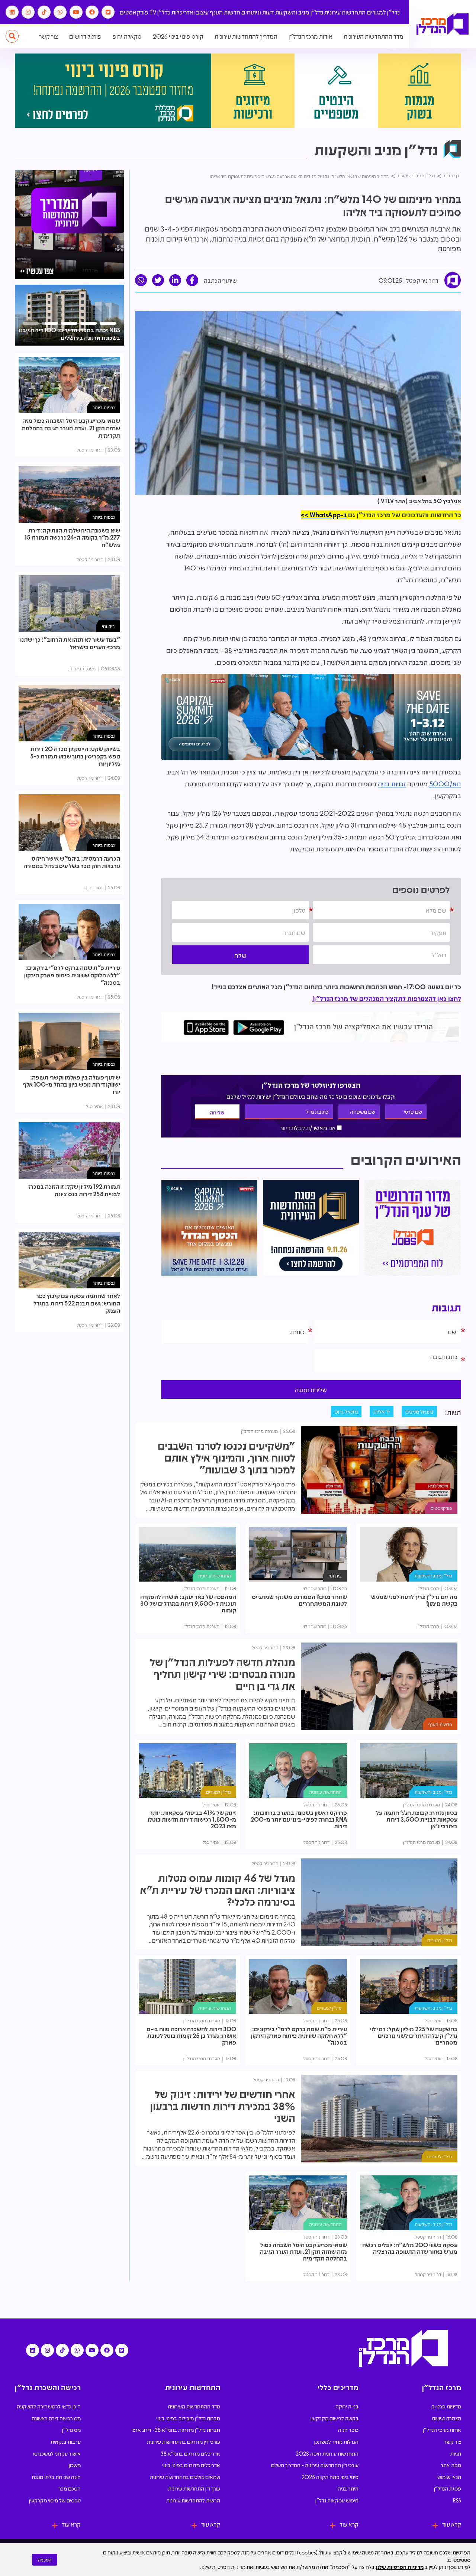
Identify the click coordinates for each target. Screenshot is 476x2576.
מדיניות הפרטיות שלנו (400, 2567)
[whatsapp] (141, 280)
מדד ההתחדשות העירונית (374, 36)
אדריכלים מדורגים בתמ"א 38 (190, 2453)
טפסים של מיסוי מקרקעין (55, 2500)
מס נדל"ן (71, 2430)
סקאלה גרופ (127, 36)
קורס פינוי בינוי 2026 (178, 36)
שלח (240, 955)
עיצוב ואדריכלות (190, 12)
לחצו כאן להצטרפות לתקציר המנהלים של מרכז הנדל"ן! (387, 999)
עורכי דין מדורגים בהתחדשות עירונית (184, 2441)
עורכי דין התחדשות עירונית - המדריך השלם (315, 2465)
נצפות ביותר (104, 407)
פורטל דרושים (85, 36)
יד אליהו (382, 1411)
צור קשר (49, 36)
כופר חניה (348, 2430)
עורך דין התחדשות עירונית (194, 2488)
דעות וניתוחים (258, 12)
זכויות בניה (392, 784)
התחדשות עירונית (345, 12)
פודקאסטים (134, 12)
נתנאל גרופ (346, 1411)
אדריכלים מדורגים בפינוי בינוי (191, 2465)
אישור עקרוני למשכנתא (57, 2453)
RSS (457, 2500)
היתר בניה (348, 2488)
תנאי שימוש (449, 2477)
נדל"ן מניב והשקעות (299, 12)
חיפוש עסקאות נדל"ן (337, 2500)
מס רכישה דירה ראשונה (56, 2418)
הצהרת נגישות (446, 2418)
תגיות (456, 2453)
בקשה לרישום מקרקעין (335, 2418)
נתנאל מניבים (419, 1411)
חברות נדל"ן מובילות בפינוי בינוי (188, 2418)
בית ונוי (335, 1575)
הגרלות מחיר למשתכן (336, 2441)
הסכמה (45, 2560)
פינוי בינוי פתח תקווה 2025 (330, 2477)
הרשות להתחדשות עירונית (193, 2500)
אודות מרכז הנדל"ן (311, 36)
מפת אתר (451, 2465)
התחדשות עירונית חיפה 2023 (327, 2453)
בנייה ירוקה (347, 2406)
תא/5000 (445, 784)
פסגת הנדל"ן (448, 2488)
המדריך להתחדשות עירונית (246, 36)
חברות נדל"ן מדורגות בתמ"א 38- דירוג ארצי (176, 2430)
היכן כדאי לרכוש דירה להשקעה (49, 2406)
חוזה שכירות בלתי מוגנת (56, 2477)
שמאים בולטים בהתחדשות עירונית (185, 2477)
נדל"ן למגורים (383, 12)
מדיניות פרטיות (446, 2406)
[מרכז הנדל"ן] (443, 24)
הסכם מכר (70, 2488)
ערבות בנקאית (66, 2441)
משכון (75, 2465)
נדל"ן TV (160, 12)
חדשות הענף (225, 12)
